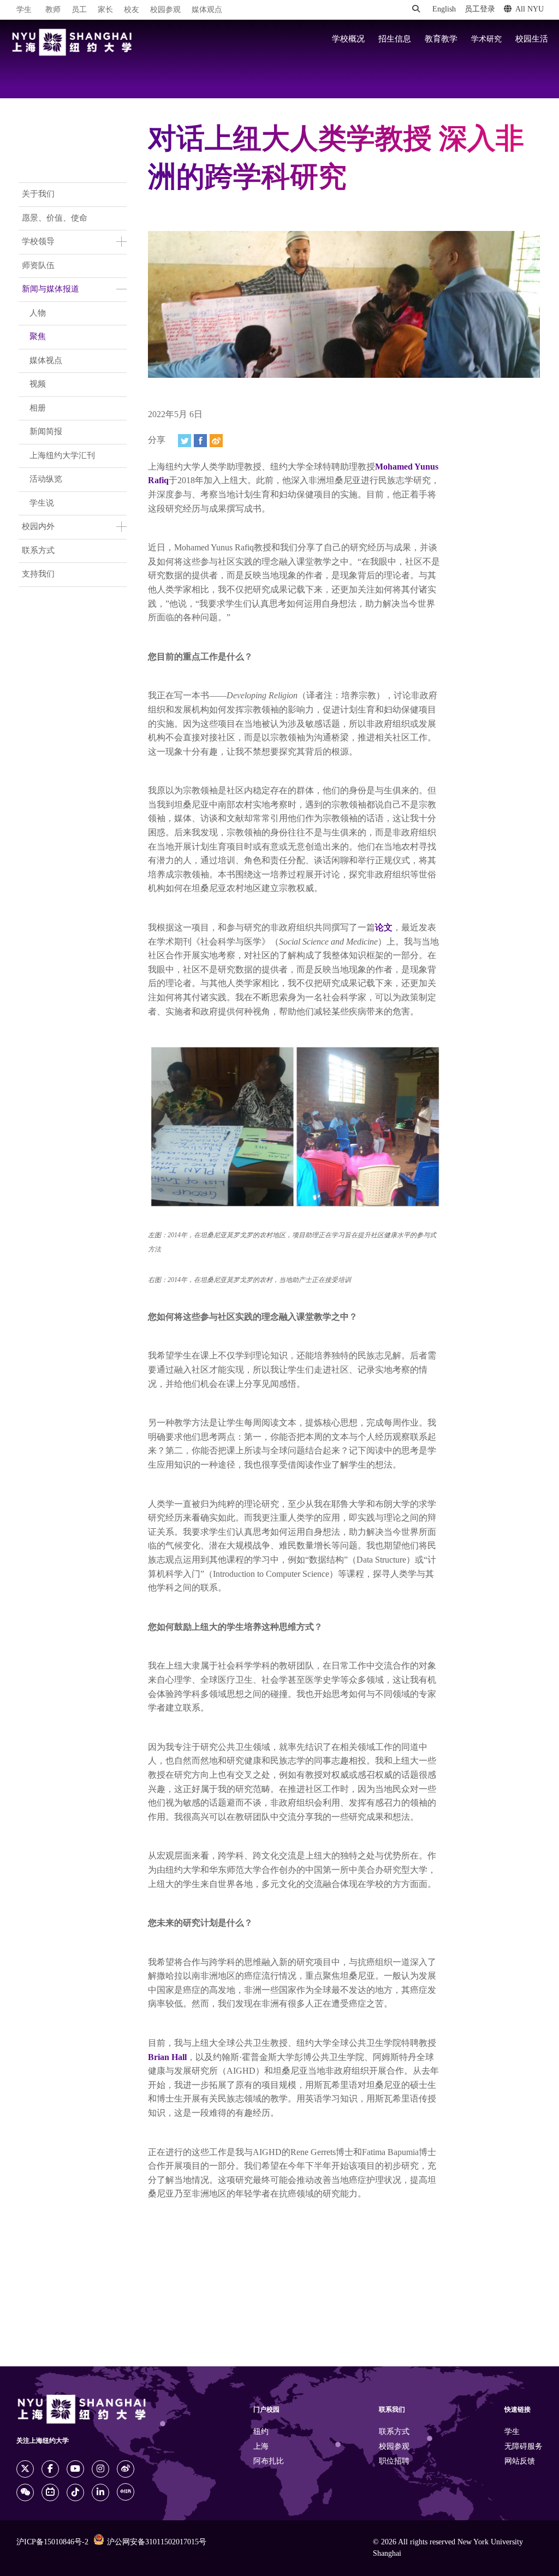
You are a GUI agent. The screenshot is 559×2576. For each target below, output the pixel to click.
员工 (79, 10)
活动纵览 (46, 479)
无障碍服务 (524, 2447)
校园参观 (165, 10)
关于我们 (38, 194)
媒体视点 (46, 361)
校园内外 (38, 527)
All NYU (530, 10)
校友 (132, 10)
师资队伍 (38, 266)
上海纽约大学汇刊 (62, 456)
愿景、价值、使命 (55, 218)
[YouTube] (75, 2469)
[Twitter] (185, 441)
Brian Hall (167, 2058)
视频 (38, 384)
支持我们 (38, 574)
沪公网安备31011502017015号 (157, 2542)
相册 (38, 408)
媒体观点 (207, 10)
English (444, 10)
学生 (24, 10)
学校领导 (38, 242)
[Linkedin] (100, 2492)
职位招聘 (394, 2462)
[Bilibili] (50, 2492)
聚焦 (38, 337)
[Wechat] (25, 2492)
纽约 (261, 2432)
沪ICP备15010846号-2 (52, 2542)
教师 (53, 10)
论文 (384, 928)
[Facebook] (200, 441)
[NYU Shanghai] (72, 42)
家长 (105, 10)
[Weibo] (216, 441)
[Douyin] (75, 2492)
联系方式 (38, 551)
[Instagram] (100, 2469)
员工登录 (480, 10)
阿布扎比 (269, 2462)
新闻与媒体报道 (50, 289)
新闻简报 (46, 432)
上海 (261, 2447)
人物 (38, 313)
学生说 (42, 503)
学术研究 (486, 39)
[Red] (126, 2492)
